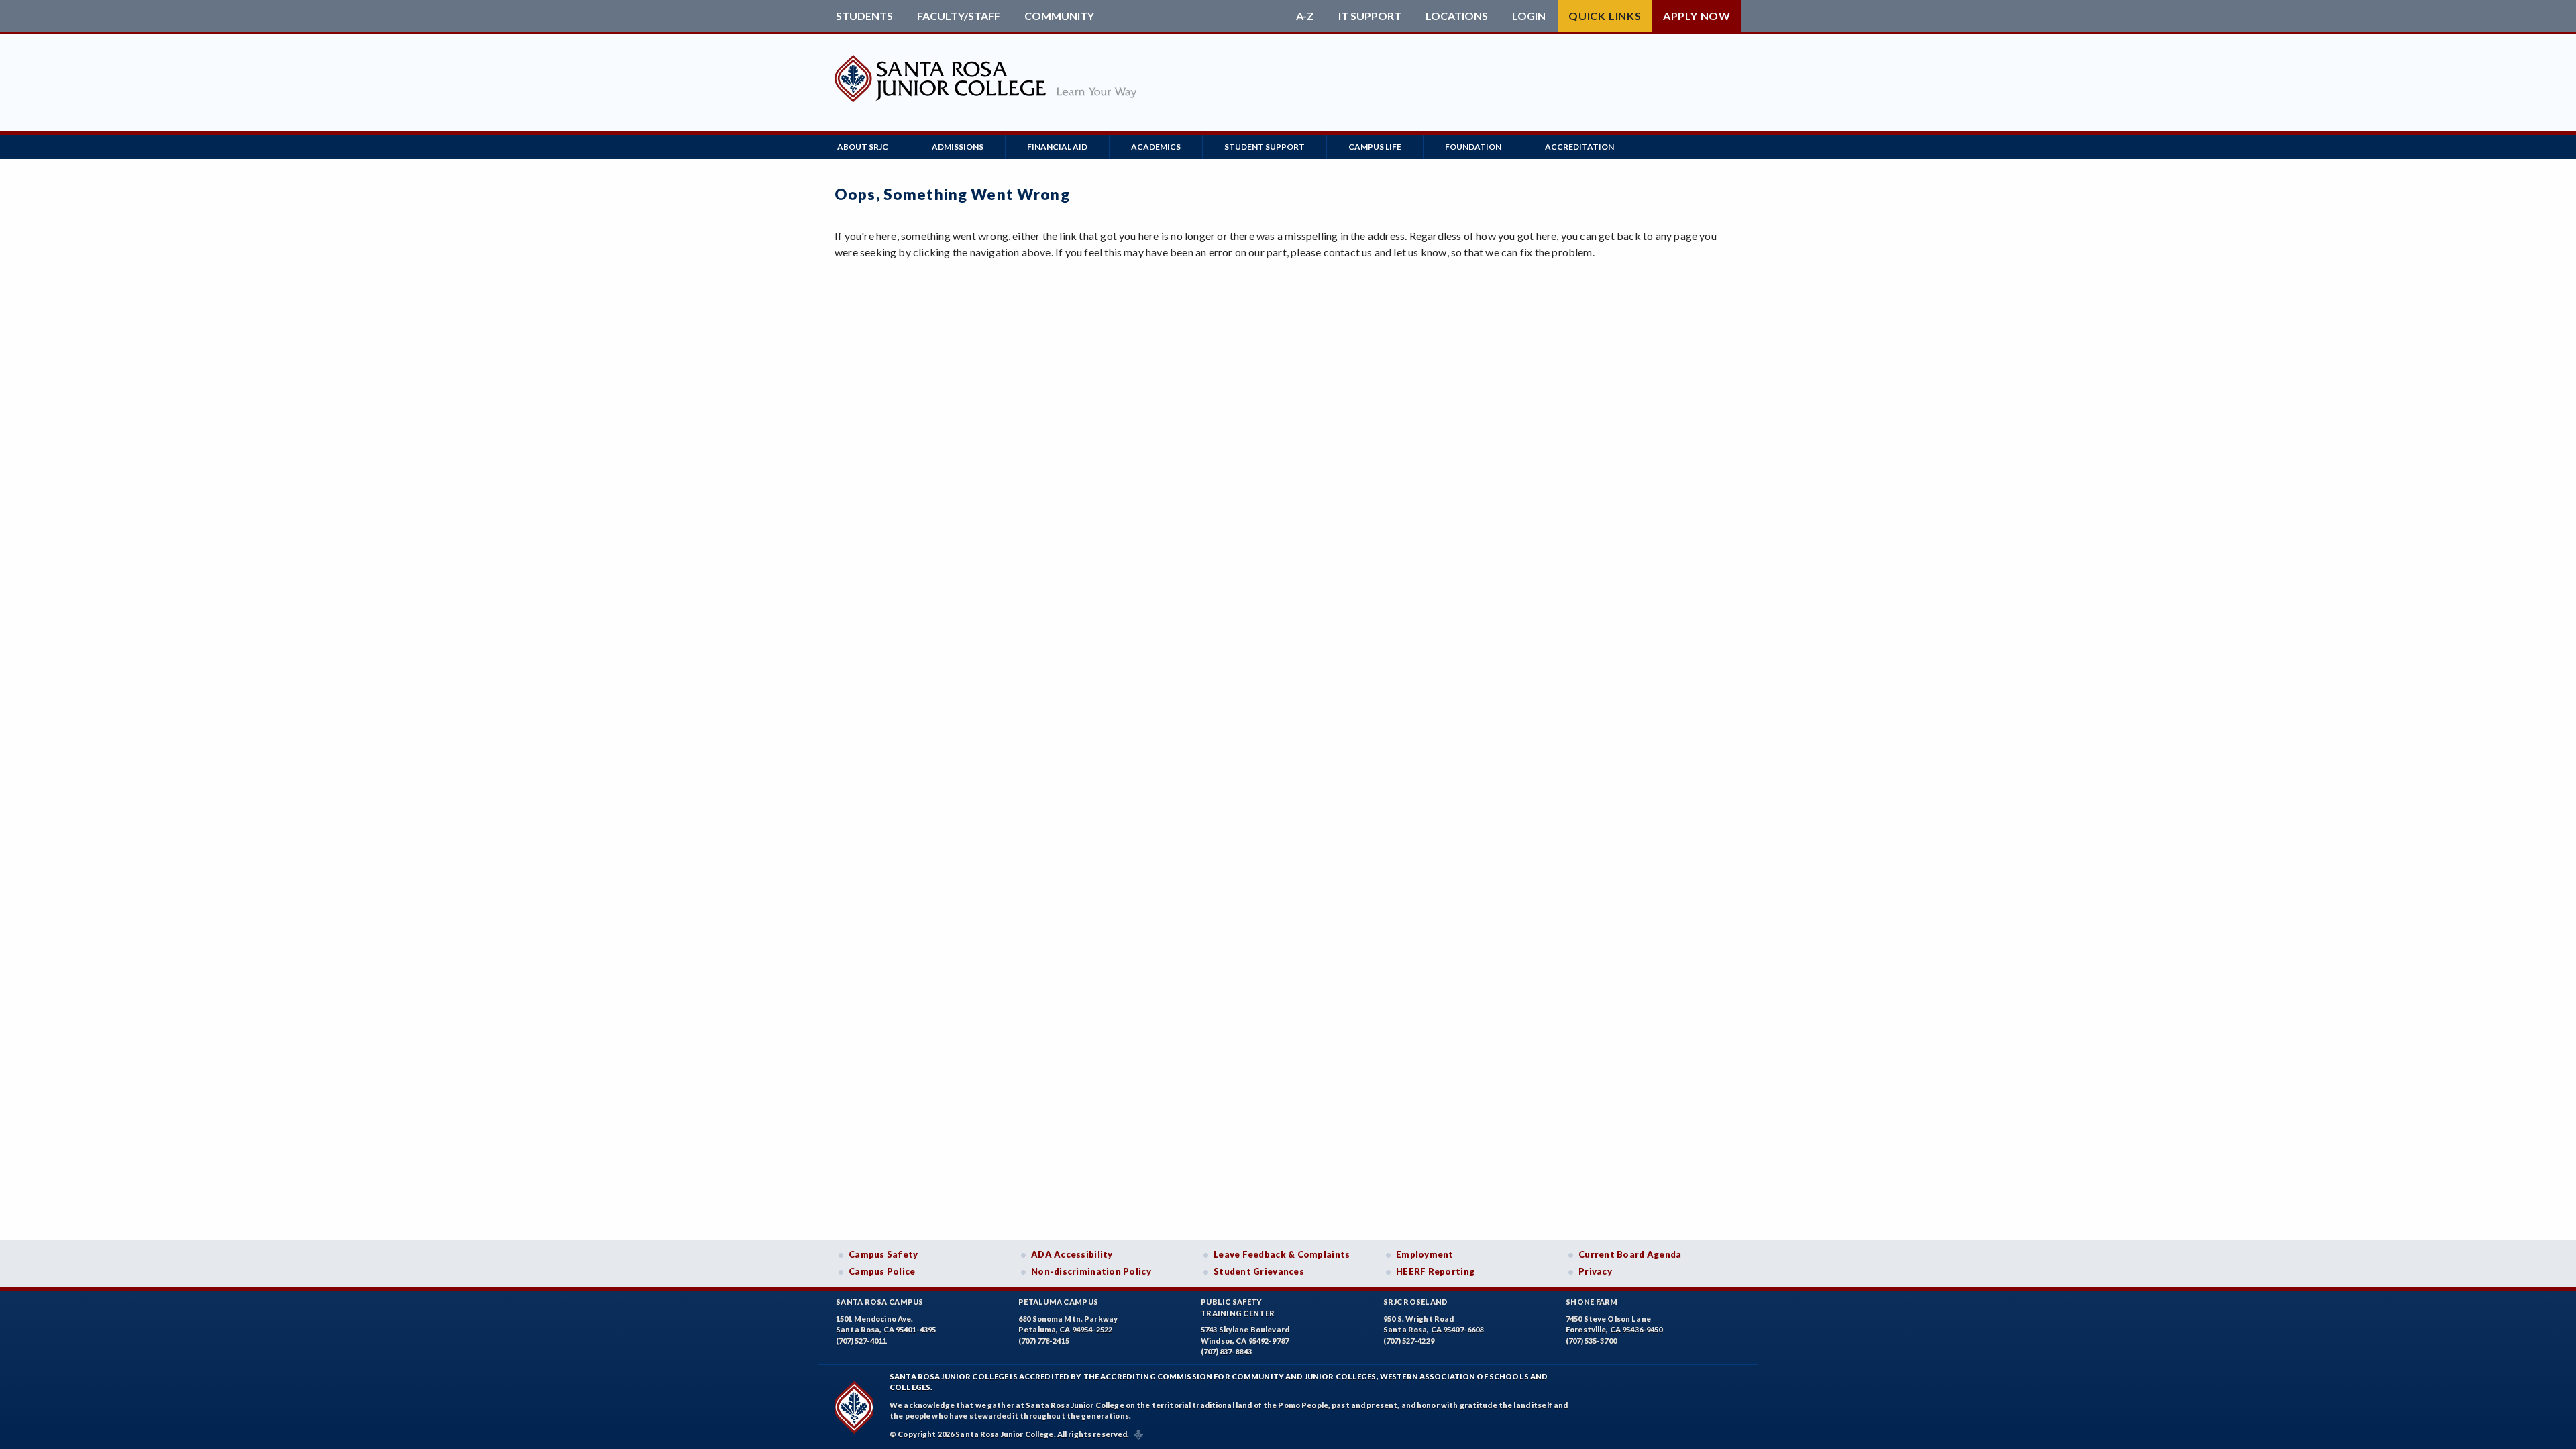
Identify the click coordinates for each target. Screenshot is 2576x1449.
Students (864, 16)
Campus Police (882, 1271)
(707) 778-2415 (1044, 1341)
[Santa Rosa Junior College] (985, 105)
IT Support (1370, 16)
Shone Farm (1592, 1302)
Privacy (1595, 1271)
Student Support (1265, 147)
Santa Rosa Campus (880, 1302)
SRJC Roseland (1416, 1302)
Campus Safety (883, 1254)
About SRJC (863, 147)
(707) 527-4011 (861, 1341)
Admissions (958, 147)
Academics (1156, 147)
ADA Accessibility (1072, 1254)
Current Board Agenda (1630, 1254)
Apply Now (1697, 16)
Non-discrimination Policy (1091, 1271)
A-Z (1305, 16)
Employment (1425, 1254)
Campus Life (1375, 147)
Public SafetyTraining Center (1238, 1307)
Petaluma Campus (1058, 1302)
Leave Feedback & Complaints (1282, 1254)
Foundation (1473, 147)
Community (1059, 16)
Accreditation (1579, 147)
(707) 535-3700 (1591, 1341)
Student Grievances (1259, 1271)
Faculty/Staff (959, 16)
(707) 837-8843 (1226, 1351)
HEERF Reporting (1435, 1271)
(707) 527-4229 (1409, 1341)
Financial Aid (1057, 147)
